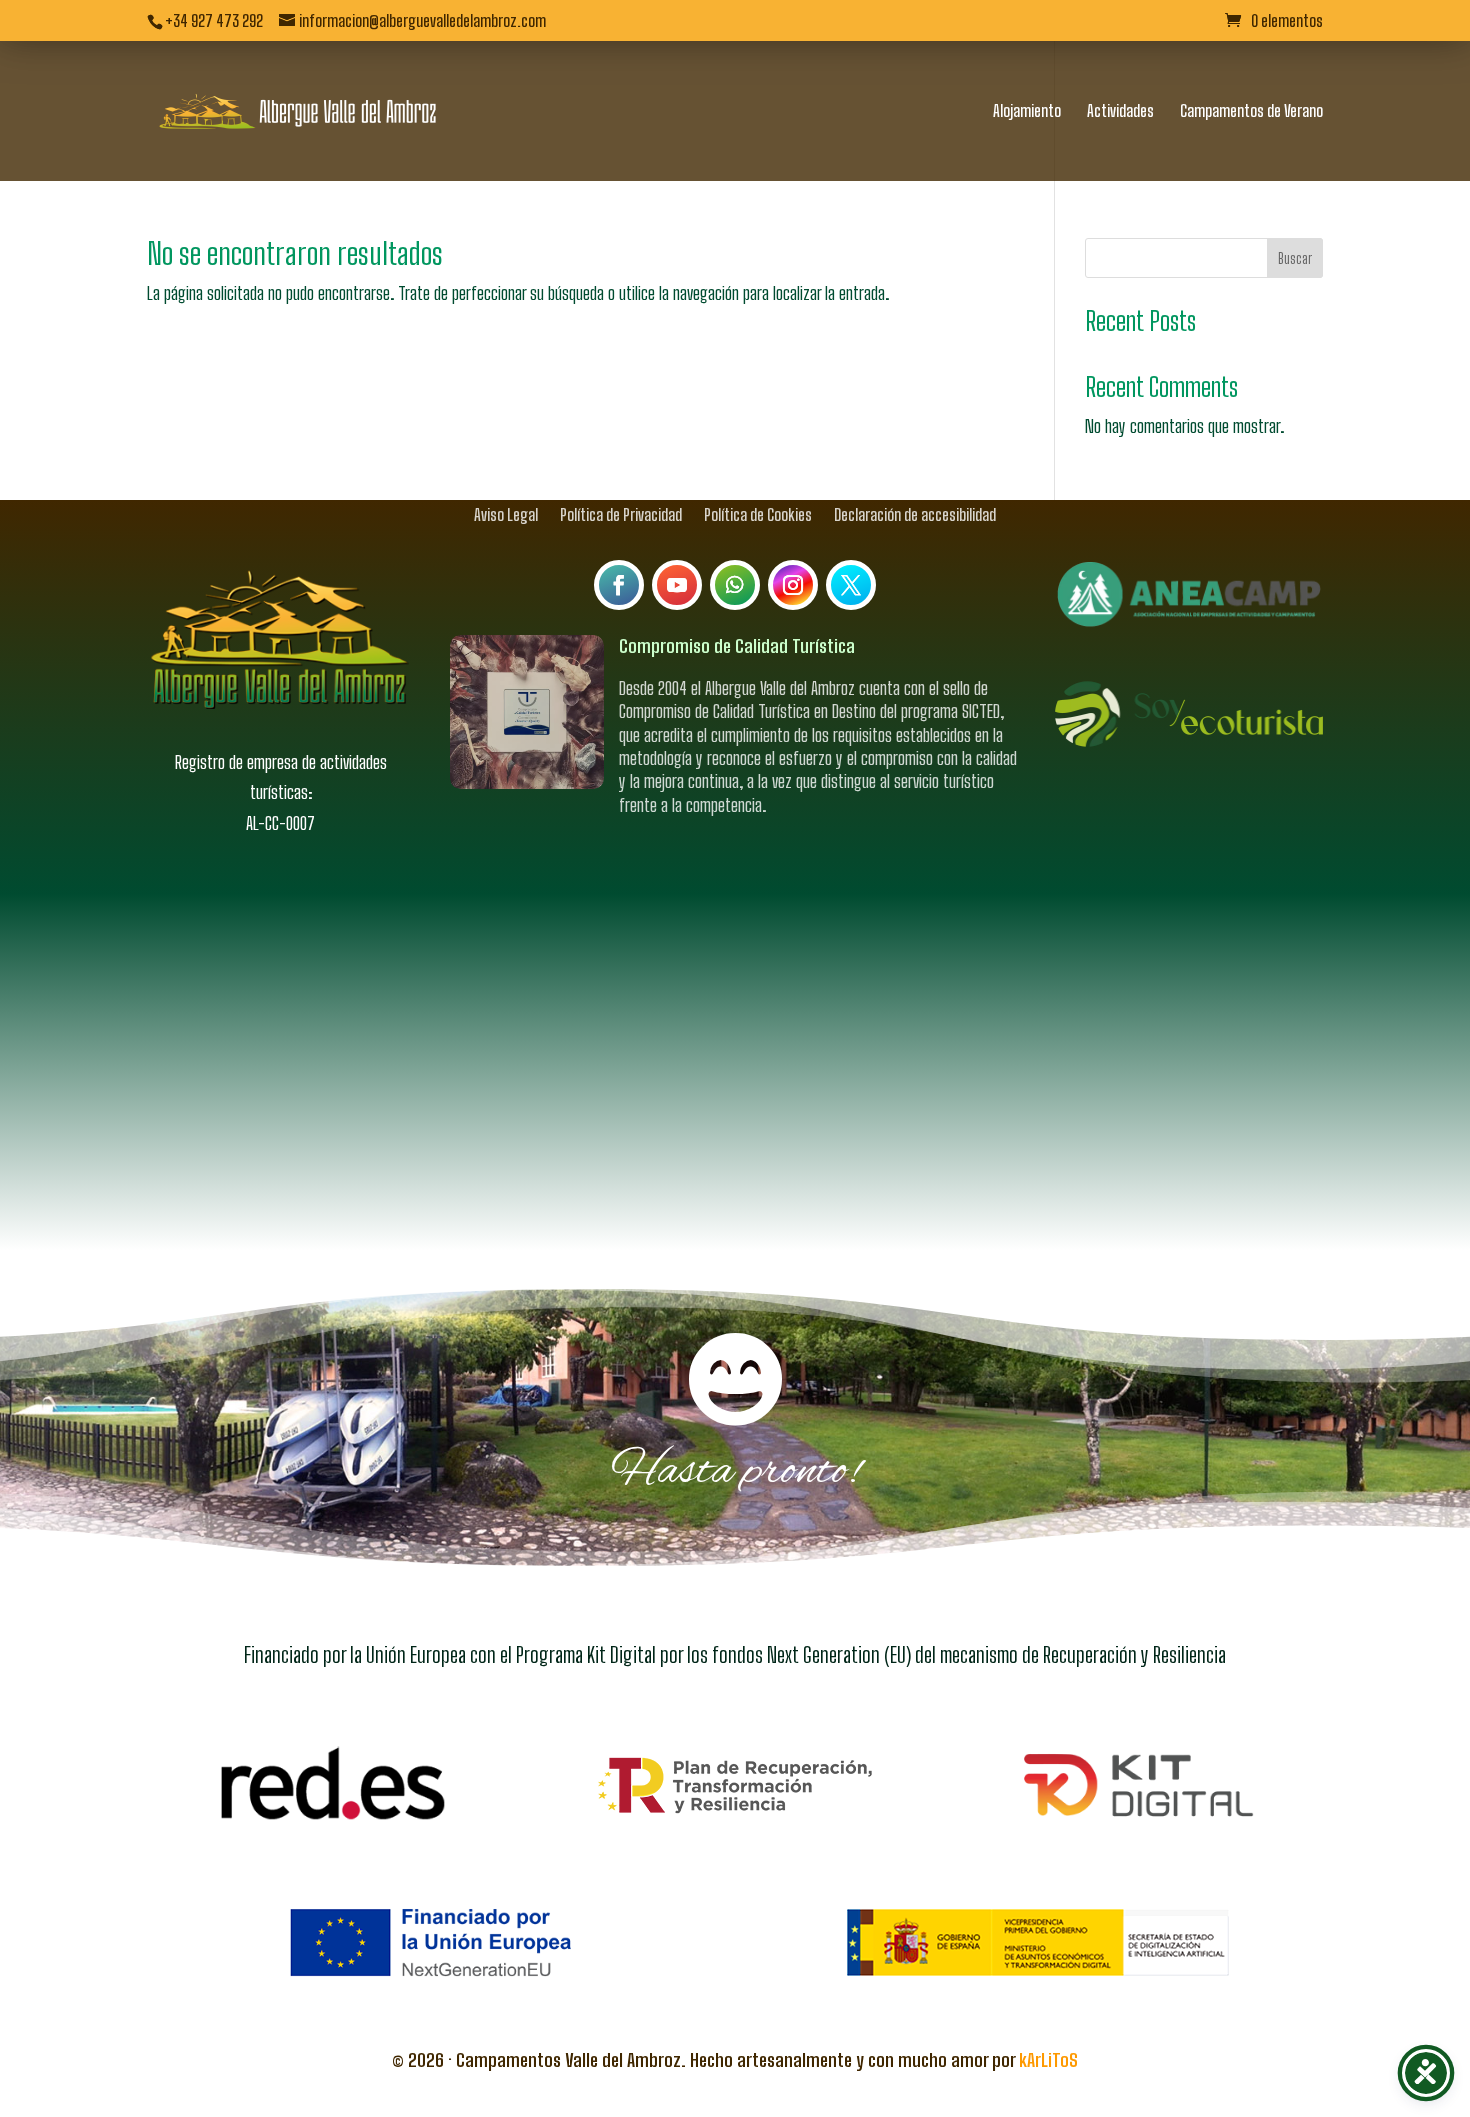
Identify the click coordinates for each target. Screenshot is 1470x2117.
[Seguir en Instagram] (793, 585)
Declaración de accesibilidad (915, 513)
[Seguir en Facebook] (619, 585)
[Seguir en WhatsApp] (735, 585)
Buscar (1295, 258)
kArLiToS (1048, 2060)
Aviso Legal (506, 513)
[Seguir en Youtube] (677, 585)
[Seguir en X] (851, 585)
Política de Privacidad (621, 513)
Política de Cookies (758, 513)
